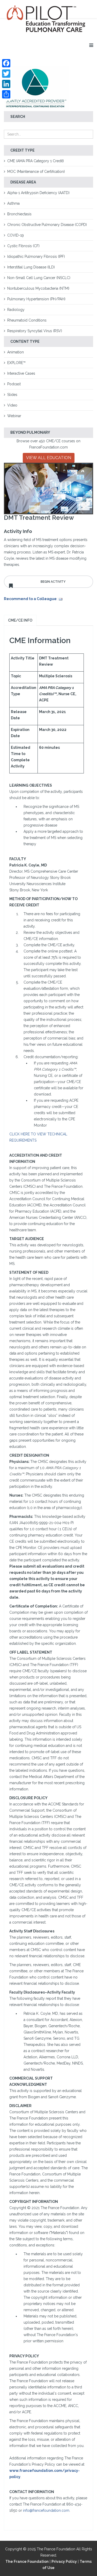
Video (12, 405)
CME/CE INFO (20, 620)
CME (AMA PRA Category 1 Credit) (36, 161)
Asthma (13, 203)
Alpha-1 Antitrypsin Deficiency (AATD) (38, 193)
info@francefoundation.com (46, 2510)
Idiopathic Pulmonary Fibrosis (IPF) (36, 257)
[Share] (6, 94)
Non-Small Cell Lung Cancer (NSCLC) (39, 278)
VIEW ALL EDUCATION (49, 458)
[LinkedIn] (6, 84)
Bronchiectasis (19, 214)
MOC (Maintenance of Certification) (36, 172)
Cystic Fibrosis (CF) (23, 246)
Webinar (14, 416)
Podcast (14, 384)
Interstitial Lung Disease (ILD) (31, 267)
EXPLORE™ (16, 363)
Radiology (16, 310)
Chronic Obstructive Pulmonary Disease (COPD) (47, 225)
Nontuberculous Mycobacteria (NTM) (38, 288)
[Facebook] (6, 63)
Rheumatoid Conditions (27, 320)
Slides (12, 395)
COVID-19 (16, 235)
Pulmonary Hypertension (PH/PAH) (36, 299)
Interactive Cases (21, 373)
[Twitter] (6, 74)
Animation (16, 352)
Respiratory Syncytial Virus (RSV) (35, 331)
